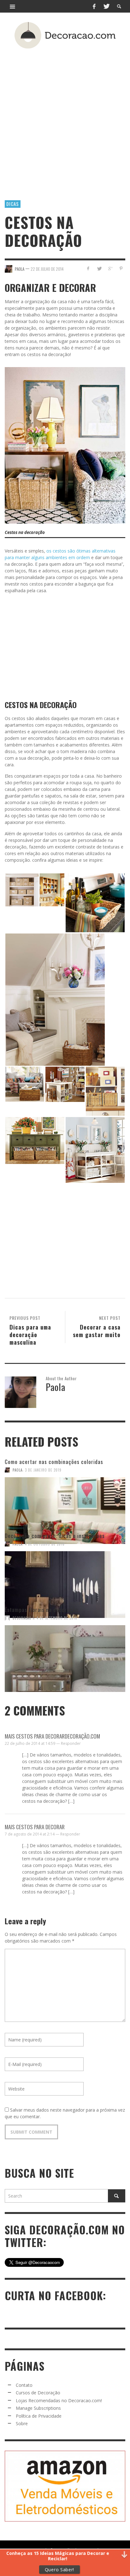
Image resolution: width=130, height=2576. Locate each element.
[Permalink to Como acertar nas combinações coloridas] (65, 1502)
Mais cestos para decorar (35, 1827)
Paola (18, 1470)
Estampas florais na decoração (41, 1610)
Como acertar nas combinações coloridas (54, 1462)
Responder (71, 1743)
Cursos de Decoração (38, 2393)
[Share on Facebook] (88, 268)
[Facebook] (94, 6)
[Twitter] (106, 6)
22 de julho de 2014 (47, 269)
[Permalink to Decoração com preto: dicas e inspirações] (65, 1576)
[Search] (13, 6)
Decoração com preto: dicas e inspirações (55, 1536)
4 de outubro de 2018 (45, 1544)
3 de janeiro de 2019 (43, 1470)
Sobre (22, 2423)
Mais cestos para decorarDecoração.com (52, 1736)
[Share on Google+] (110, 268)
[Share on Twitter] (99, 268)
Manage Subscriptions (38, 2408)
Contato (24, 2385)
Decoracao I (23, 1618)
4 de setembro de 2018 (57, 1618)
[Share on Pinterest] (121, 268)
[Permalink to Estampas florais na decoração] (65, 1650)
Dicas (13, 204)
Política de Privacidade (39, 2416)
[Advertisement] (65, 115)
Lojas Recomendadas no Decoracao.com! (59, 2400)
